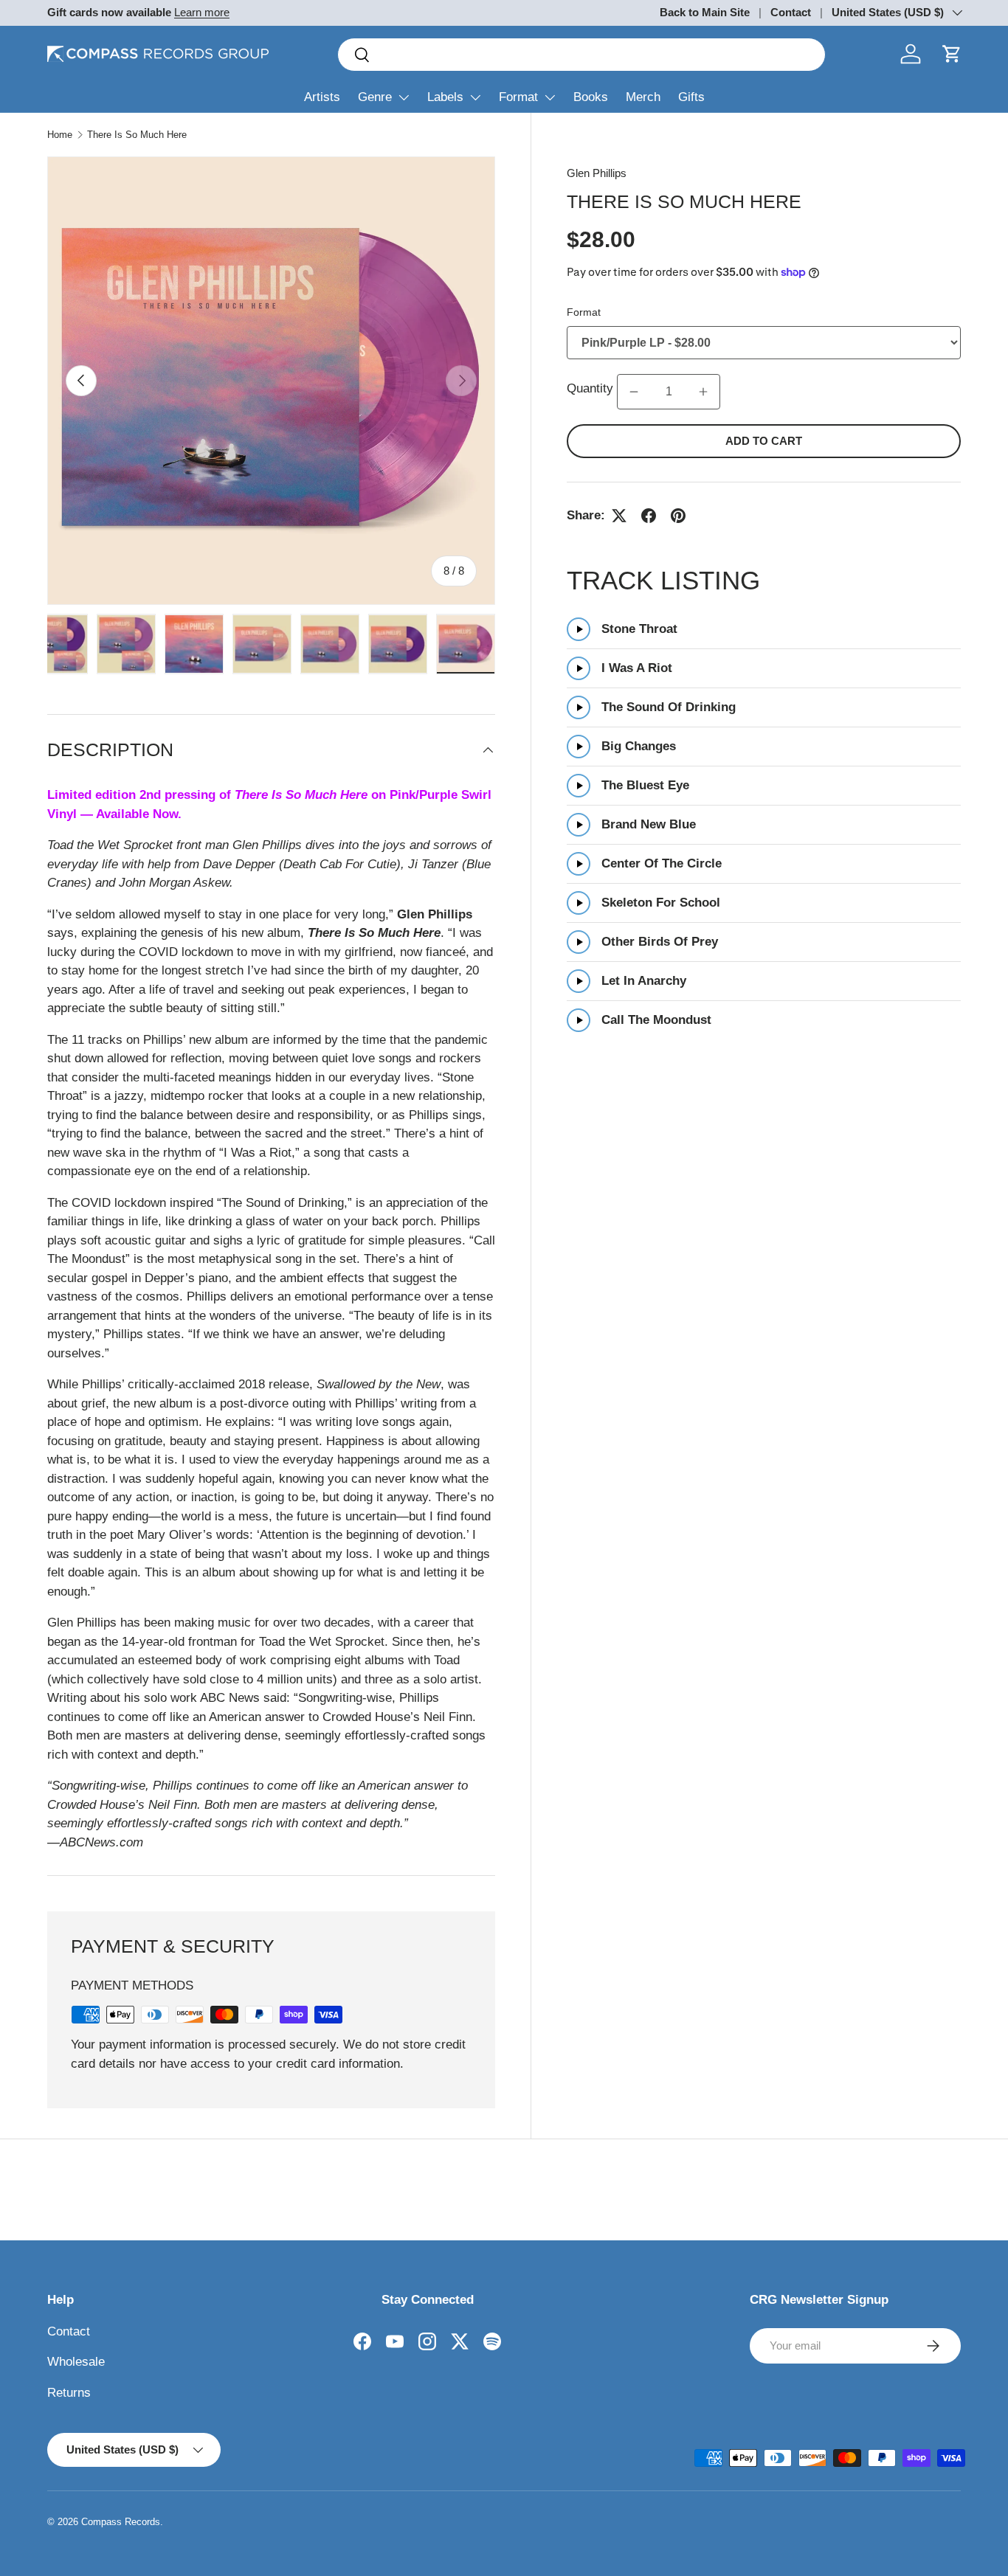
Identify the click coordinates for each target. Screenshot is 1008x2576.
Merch (643, 97)
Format (518, 97)
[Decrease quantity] (634, 392)
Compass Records (121, 2522)
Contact (791, 12)
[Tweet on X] (619, 516)
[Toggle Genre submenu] (404, 97)
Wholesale (76, 2362)
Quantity (590, 389)
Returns (69, 2393)
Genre (375, 97)
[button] (952, 54)
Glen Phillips (597, 173)
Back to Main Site (705, 12)
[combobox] (582, 55)
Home (60, 135)
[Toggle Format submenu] (550, 97)
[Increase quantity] (703, 392)
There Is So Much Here (137, 135)
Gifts (691, 97)
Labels (445, 97)
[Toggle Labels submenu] (475, 97)
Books (591, 97)
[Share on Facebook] (649, 516)
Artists (322, 97)
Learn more (202, 12)
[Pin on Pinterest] (678, 516)
